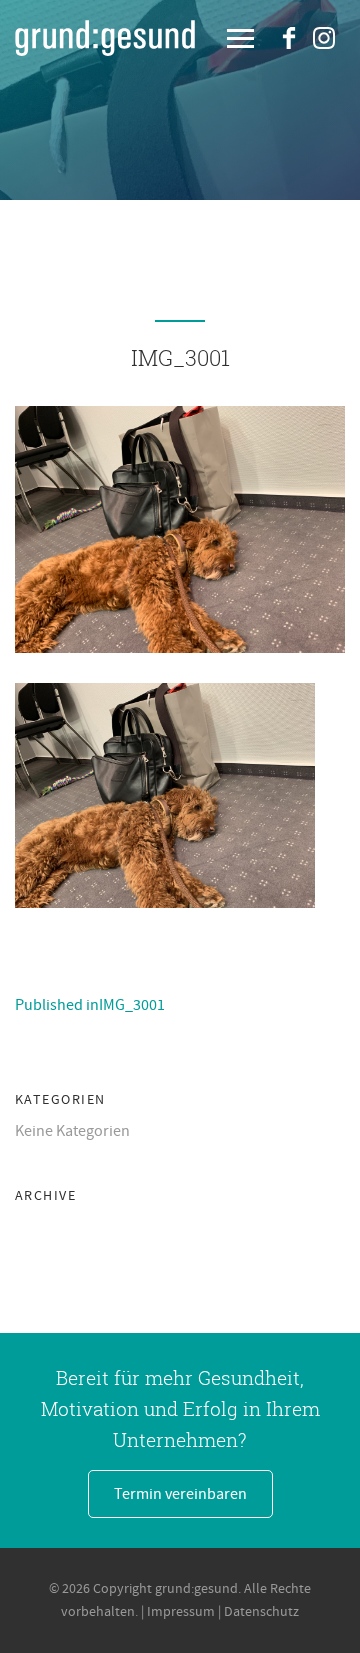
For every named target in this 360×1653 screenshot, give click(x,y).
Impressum (181, 1612)
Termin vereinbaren (180, 1494)
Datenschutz (261, 1612)
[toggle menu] (240, 40)
